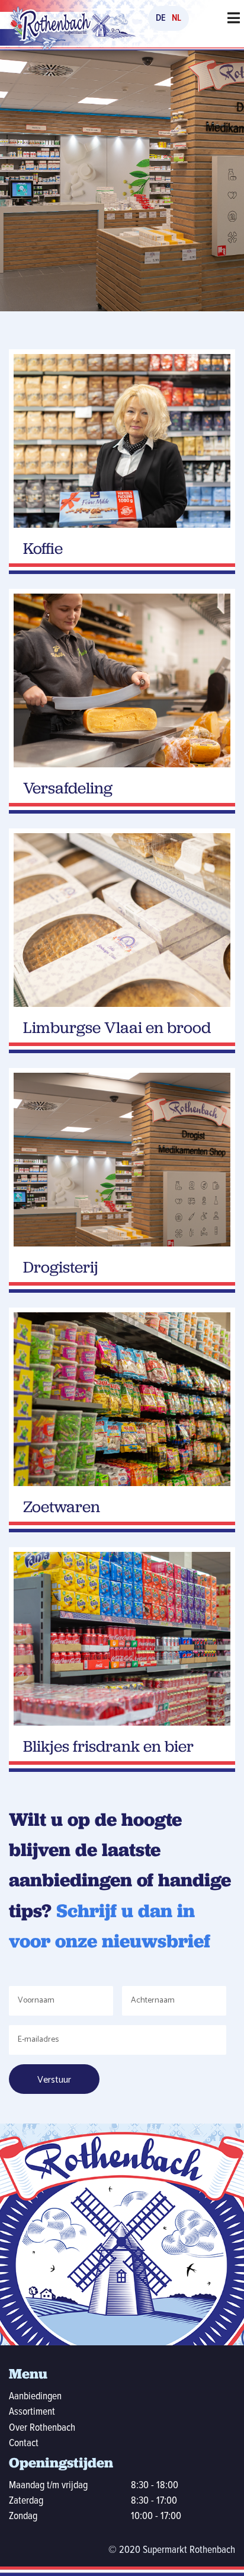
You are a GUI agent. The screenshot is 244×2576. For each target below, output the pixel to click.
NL (176, 18)
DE (161, 18)
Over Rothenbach (42, 2428)
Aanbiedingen (35, 2397)
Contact (24, 2443)
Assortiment (32, 2412)
